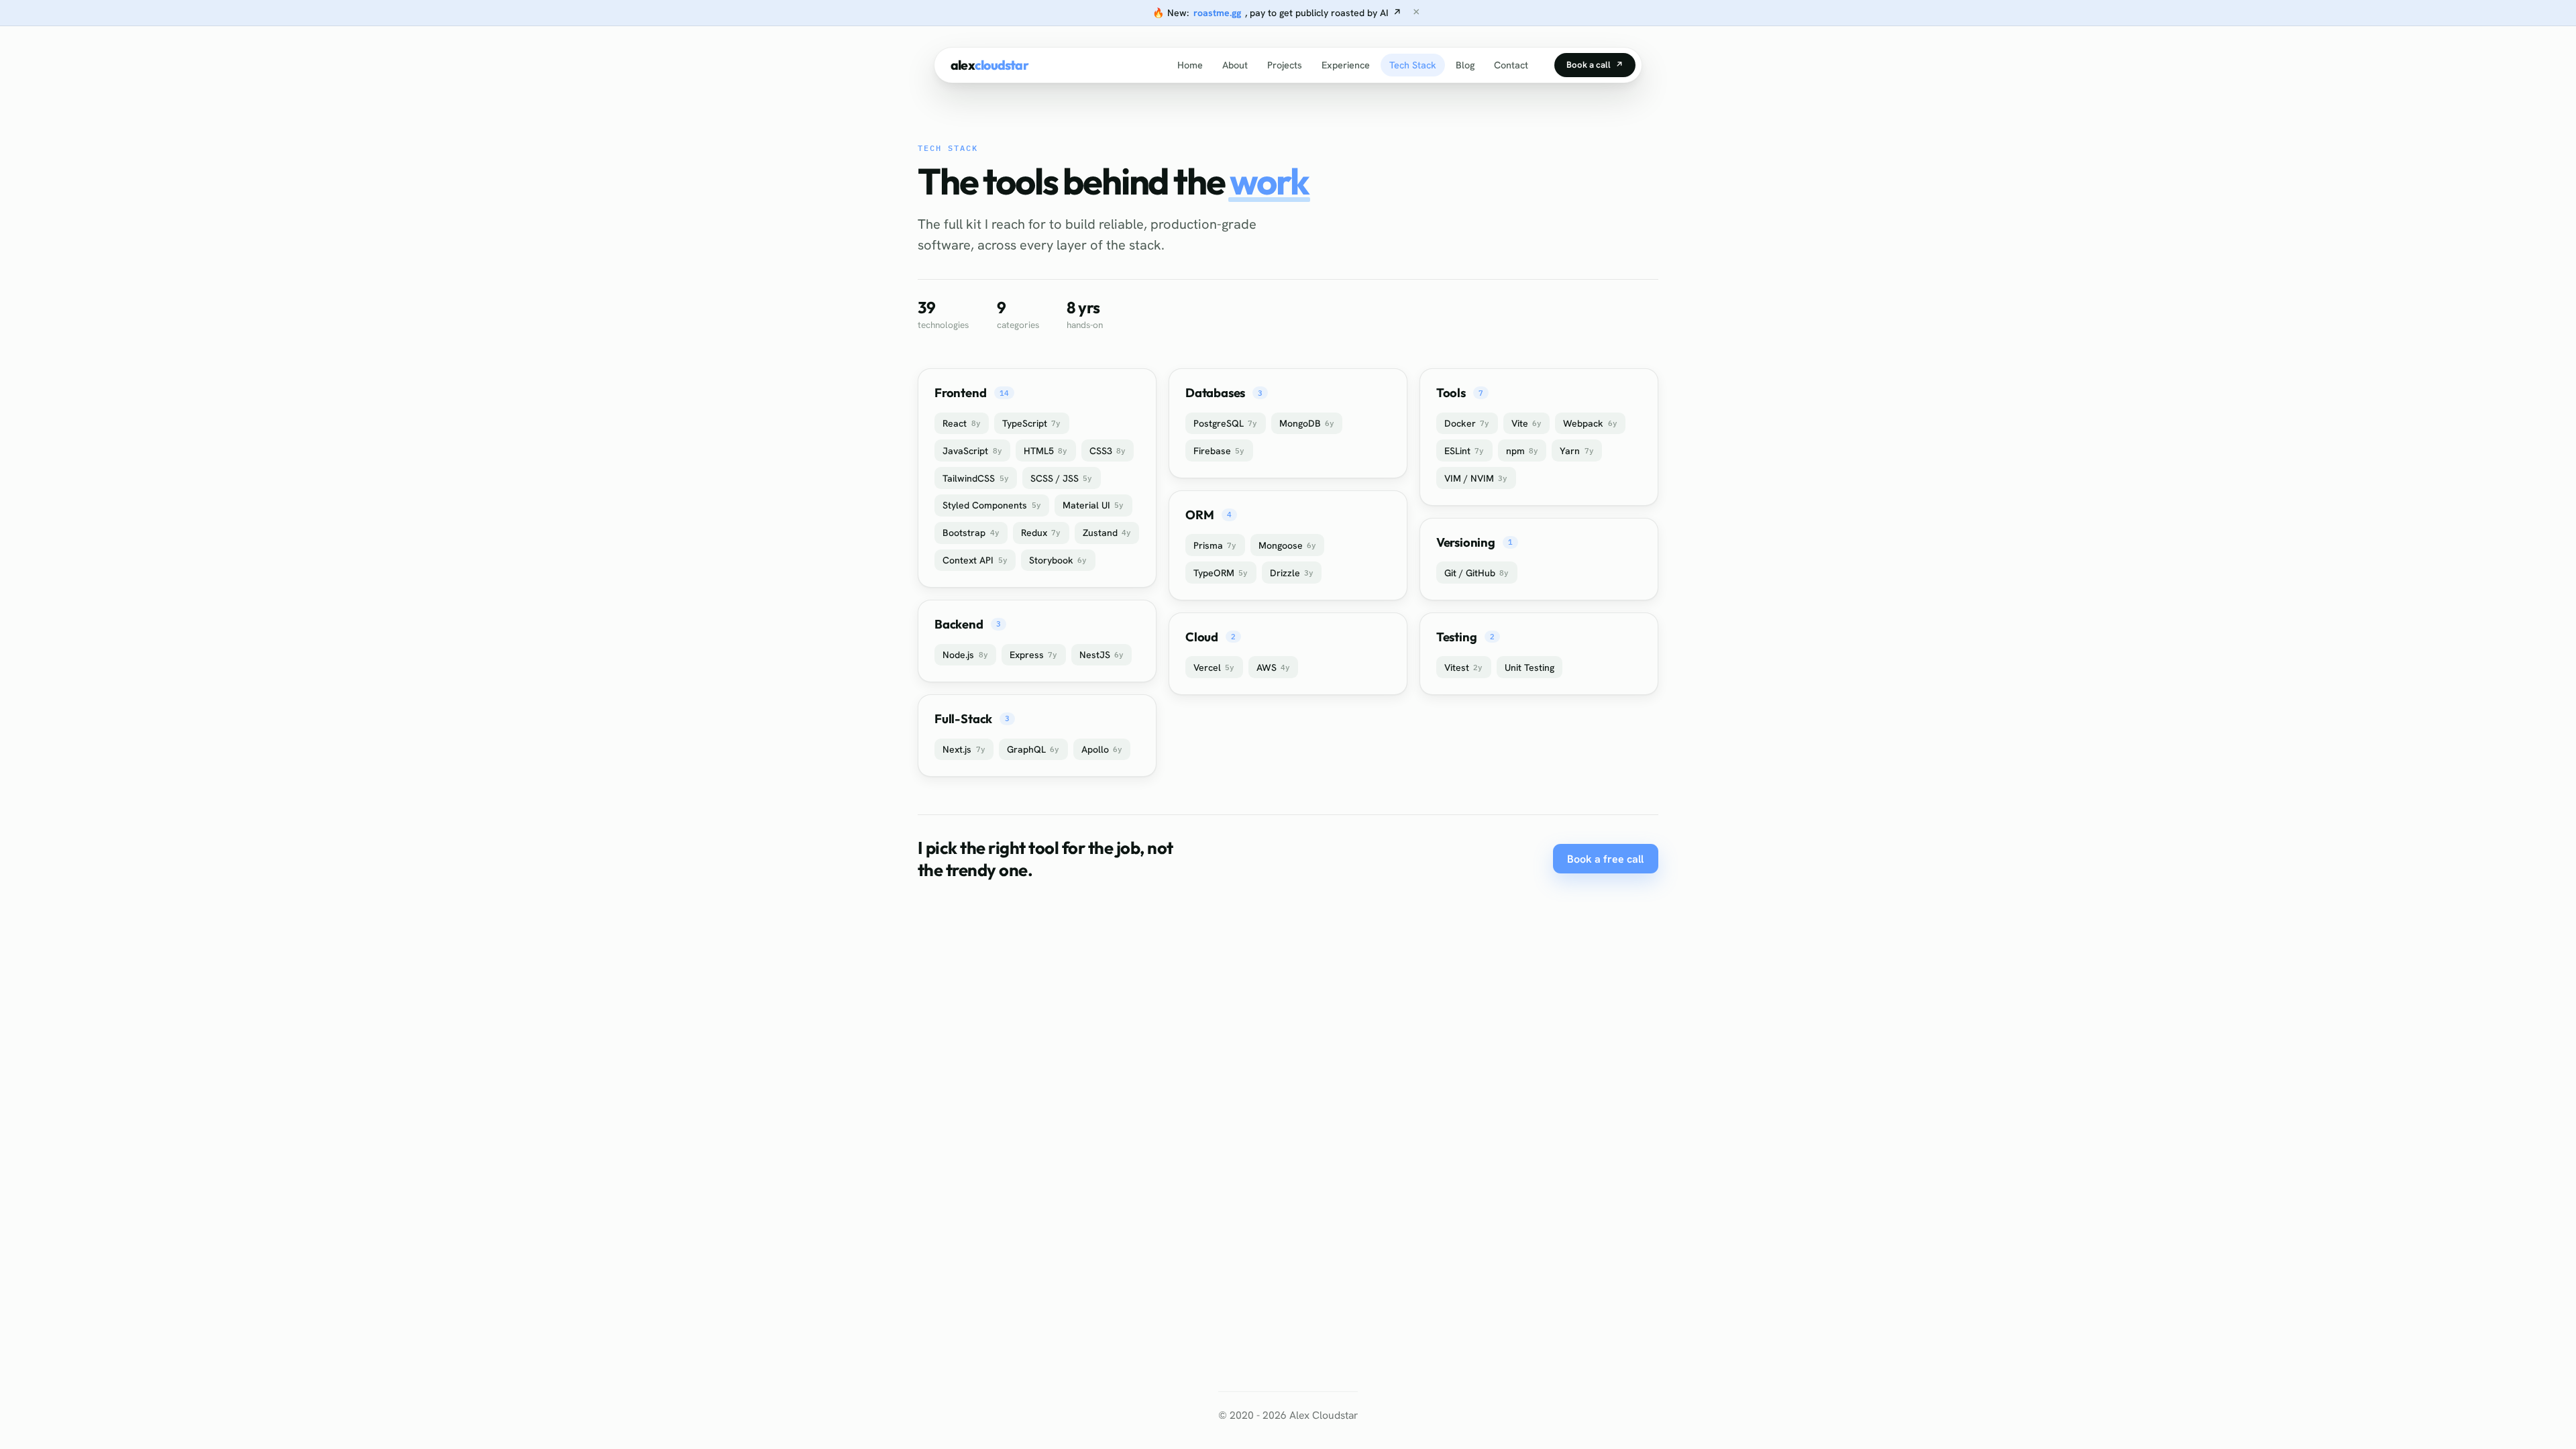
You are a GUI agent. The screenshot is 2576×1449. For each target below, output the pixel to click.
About (1235, 65)
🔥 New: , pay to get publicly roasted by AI (1277, 13)
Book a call (1595, 65)
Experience (1345, 65)
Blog (1465, 65)
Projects (1284, 65)
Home (1190, 65)
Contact (1511, 65)
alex (989, 65)
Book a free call (1605, 859)
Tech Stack (1412, 65)
